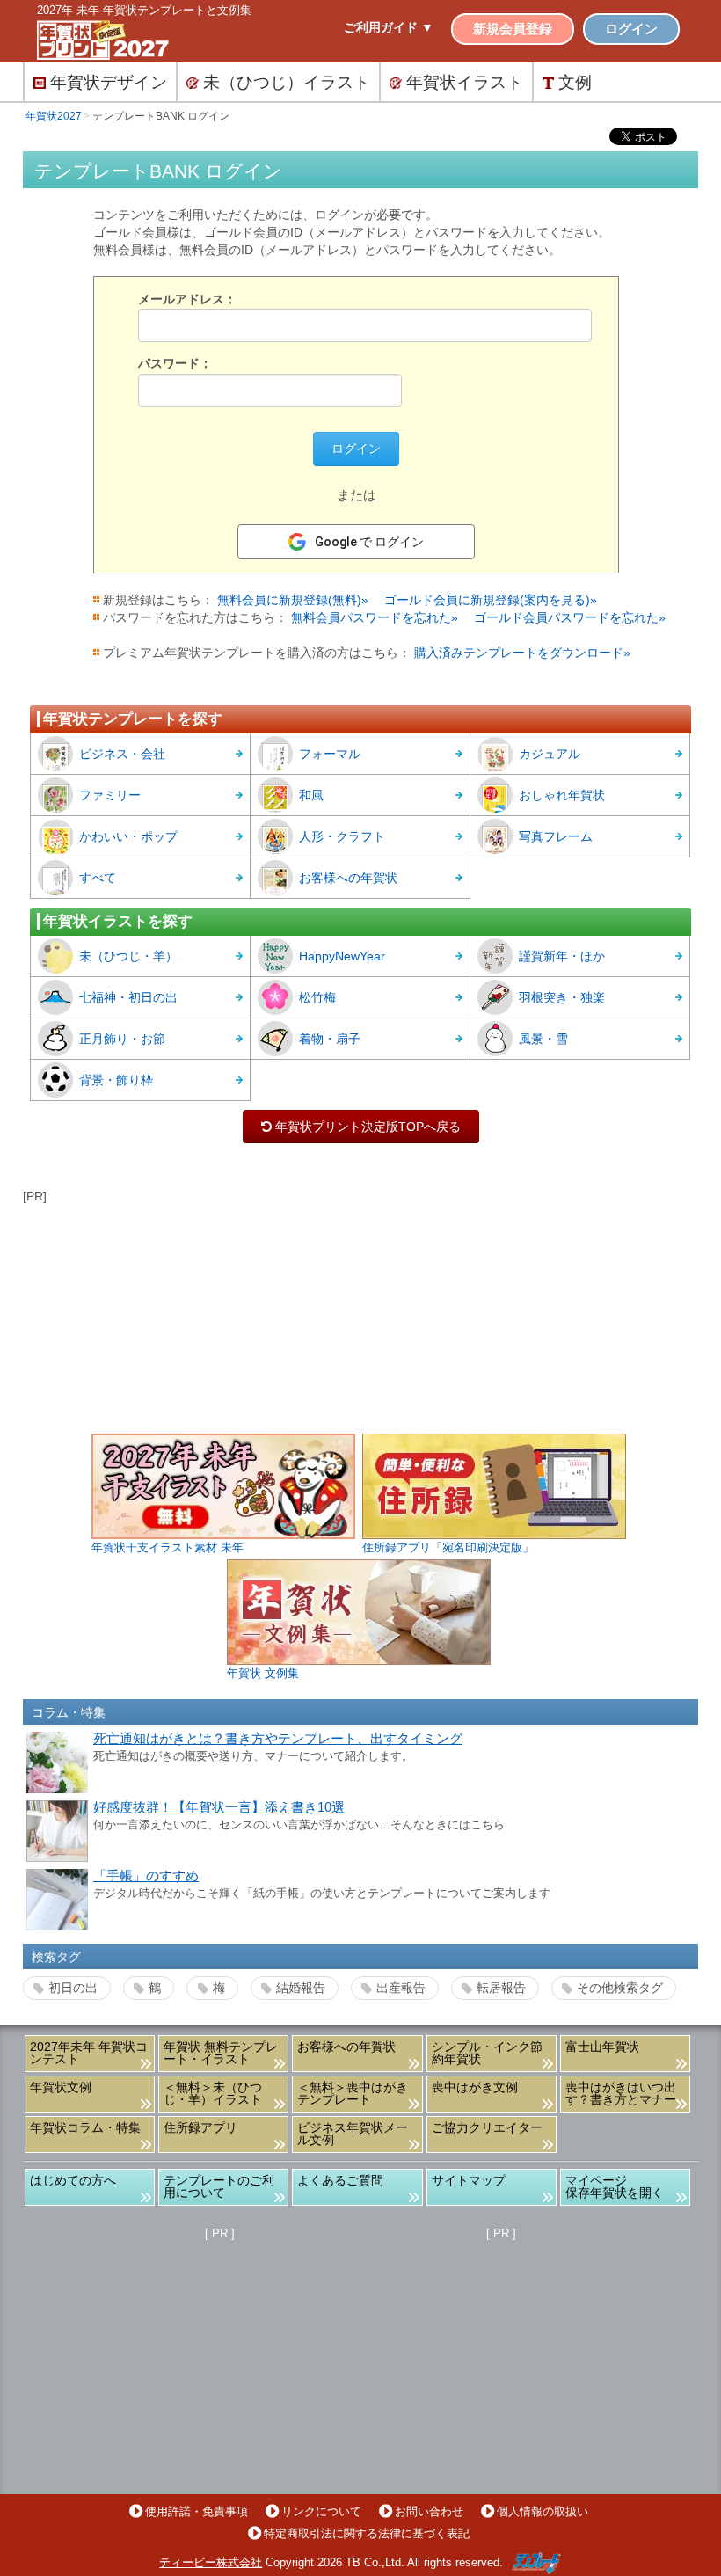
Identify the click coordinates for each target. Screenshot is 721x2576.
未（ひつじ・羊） (128, 956)
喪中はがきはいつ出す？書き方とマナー (621, 2093)
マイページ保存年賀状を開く (615, 2186)
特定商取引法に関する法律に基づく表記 (367, 2533)
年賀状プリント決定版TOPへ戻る (361, 1127)
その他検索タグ (620, 1988)
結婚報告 (301, 1988)
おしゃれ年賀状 (562, 795)
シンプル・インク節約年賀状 (487, 2053)
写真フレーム (556, 836)
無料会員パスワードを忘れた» (375, 617)
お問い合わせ (429, 2511)
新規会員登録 (513, 29)
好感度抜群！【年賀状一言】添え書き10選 (219, 1807)
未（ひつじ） (287, 82)
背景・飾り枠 (116, 1080)
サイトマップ (469, 2180)
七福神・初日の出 (128, 997)
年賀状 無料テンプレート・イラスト (221, 2053)
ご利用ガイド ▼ (389, 27)
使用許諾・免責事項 (197, 2511)
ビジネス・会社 (122, 754)
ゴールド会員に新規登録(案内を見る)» (491, 600)
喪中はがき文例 (475, 2087)
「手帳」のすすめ (146, 1876)
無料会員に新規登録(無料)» (293, 600)
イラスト (465, 82)
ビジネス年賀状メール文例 (353, 2134)
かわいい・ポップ (128, 836)
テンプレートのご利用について (219, 2186)
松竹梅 (317, 997)
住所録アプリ (200, 2127)
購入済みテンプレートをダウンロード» (522, 653)
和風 (311, 795)
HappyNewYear (342, 956)
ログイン (631, 29)
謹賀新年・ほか (562, 956)
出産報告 (401, 1988)
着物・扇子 (330, 1039)
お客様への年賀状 (348, 878)
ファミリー (110, 795)
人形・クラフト (342, 836)
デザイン (109, 82)
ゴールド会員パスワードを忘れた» (570, 617)
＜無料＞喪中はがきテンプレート (353, 2093)
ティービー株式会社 (211, 2562)
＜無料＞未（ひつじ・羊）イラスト (213, 2093)
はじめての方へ (73, 2180)
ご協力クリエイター (487, 2127)
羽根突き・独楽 (562, 997)
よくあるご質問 (340, 2180)
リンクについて (321, 2511)
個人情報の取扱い (543, 2511)
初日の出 (73, 1988)
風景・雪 (543, 1039)
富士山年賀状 (602, 2047)
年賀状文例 (61, 2087)
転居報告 (501, 1988)
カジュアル (550, 754)
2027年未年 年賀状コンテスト (89, 2053)
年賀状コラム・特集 (85, 2127)
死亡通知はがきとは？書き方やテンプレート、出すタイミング (278, 1739)
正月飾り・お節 (122, 1039)
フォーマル (330, 754)
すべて (98, 878)
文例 (575, 82)
